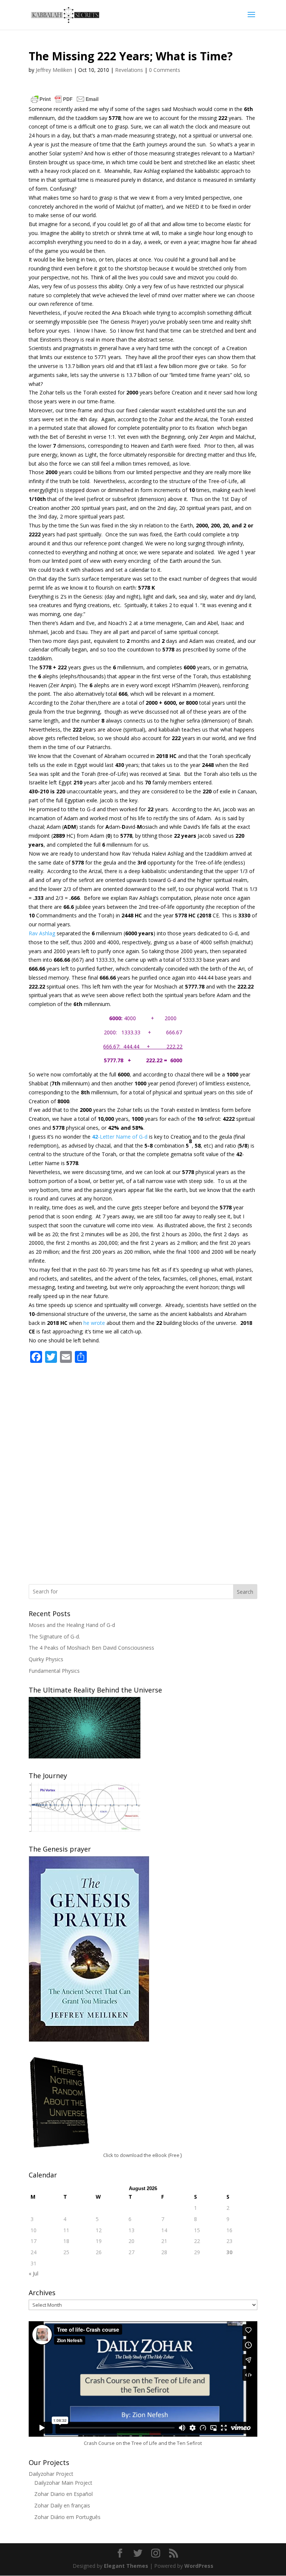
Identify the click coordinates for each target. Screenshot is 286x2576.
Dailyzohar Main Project (63, 2483)
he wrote (94, 1323)
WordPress (199, 2566)
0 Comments (165, 70)
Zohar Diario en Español (63, 2494)
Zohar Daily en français (62, 2505)
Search (245, 1592)
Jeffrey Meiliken (54, 70)
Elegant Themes (126, 2566)
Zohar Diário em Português (67, 2517)
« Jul (34, 2273)
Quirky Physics (46, 1659)
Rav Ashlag (42, 933)
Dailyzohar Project (51, 2474)
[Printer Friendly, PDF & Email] (65, 99)
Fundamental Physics (54, 1671)
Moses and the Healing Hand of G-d (72, 1625)
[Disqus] (143, 1463)
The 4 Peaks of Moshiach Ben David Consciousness (91, 1648)
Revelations (129, 70)
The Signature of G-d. (54, 1636)
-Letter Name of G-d (120, 1137)
